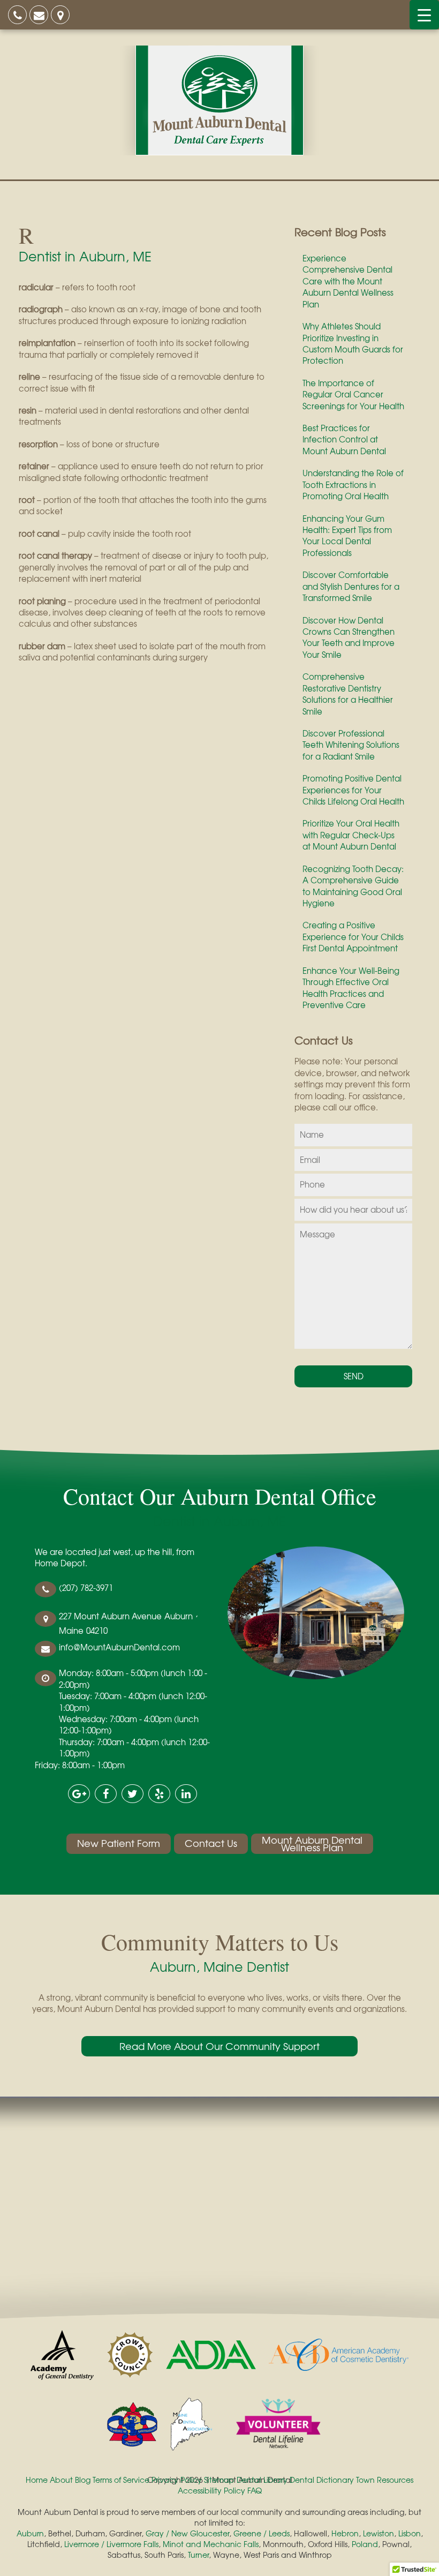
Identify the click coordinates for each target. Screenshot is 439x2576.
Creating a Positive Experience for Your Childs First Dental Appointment (353, 937)
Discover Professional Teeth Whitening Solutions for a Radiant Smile (351, 745)
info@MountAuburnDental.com (119, 1647)
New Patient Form (119, 1843)
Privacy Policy (177, 2480)
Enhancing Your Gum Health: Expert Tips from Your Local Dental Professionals (347, 536)
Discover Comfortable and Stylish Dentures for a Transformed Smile (351, 586)
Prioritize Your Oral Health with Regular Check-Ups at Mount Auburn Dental (351, 835)
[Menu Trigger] (424, 15)
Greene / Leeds (262, 2533)
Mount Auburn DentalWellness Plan (312, 1844)
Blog (83, 2480)
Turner (198, 2555)
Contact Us (211, 1843)
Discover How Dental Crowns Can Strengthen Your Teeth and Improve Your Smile (349, 637)
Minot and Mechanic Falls (211, 2544)
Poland (365, 2544)
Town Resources (385, 2480)
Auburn (30, 2533)
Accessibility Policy (211, 2490)
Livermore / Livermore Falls (111, 2544)
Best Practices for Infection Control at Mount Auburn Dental (344, 440)
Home (37, 2480)
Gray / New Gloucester (187, 2533)
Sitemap (219, 2480)
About (61, 2480)
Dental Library (262, 2480)
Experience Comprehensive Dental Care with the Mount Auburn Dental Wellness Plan (348, 281)
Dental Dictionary (322, 2480)
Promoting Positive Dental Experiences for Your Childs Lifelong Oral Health (353, 790)
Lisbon (410, 2533)
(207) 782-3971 (86, 1588)
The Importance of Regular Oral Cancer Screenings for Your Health (353, 395)
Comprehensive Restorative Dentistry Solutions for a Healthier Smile (348, 694)
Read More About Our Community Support (219, 2046)
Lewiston (379, 2533)
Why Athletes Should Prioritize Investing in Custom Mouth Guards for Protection (353, 343)
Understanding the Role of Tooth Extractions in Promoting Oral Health (353, 485)
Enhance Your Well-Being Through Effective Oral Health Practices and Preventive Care (351, 988)
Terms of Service (121, 2480)
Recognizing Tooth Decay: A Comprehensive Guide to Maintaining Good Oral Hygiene (353, 886)
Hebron (345, 2533)
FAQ (255, 2490)
